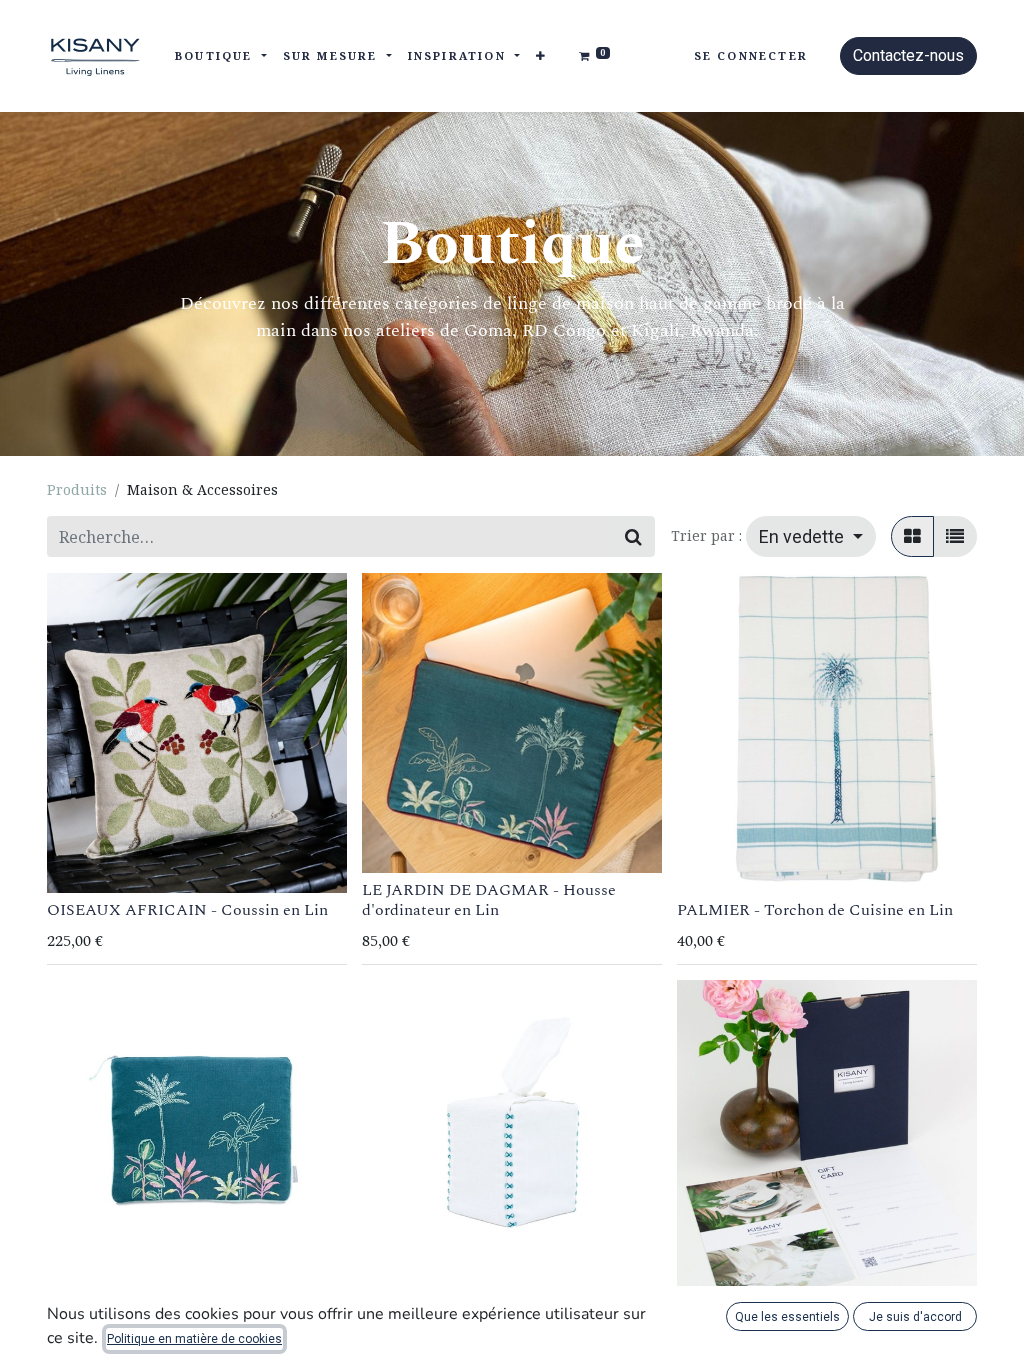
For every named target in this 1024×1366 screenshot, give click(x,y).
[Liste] (955, 536)
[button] (541, 56)
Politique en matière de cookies (194, 1339)
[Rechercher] (633, 536)
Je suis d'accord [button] (915, 1317)
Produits (77, 489)
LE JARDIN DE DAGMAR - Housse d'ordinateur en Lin (489, 899)
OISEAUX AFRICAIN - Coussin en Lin (187, 910)
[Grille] (912, 536)
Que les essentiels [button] (787, 1317)
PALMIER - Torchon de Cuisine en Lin (815, 910)
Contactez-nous (908, 55)
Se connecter (751, 55)
